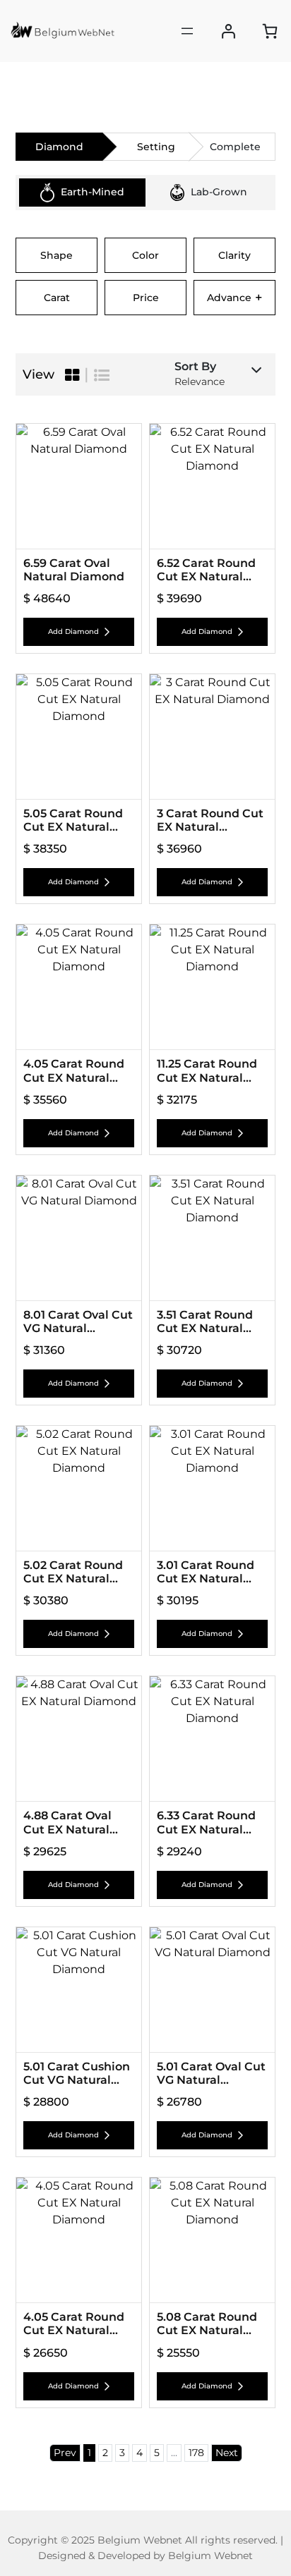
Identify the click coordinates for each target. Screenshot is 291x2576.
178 (196, 2453)
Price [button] (146, 298)
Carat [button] (57, 298)
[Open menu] (187, 31)
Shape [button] (57, 255)
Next (227, 2453)
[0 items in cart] (270, 31)
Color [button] (145, 255)
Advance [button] (234, 298)
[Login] (228, 31)
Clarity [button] (234, 255)
